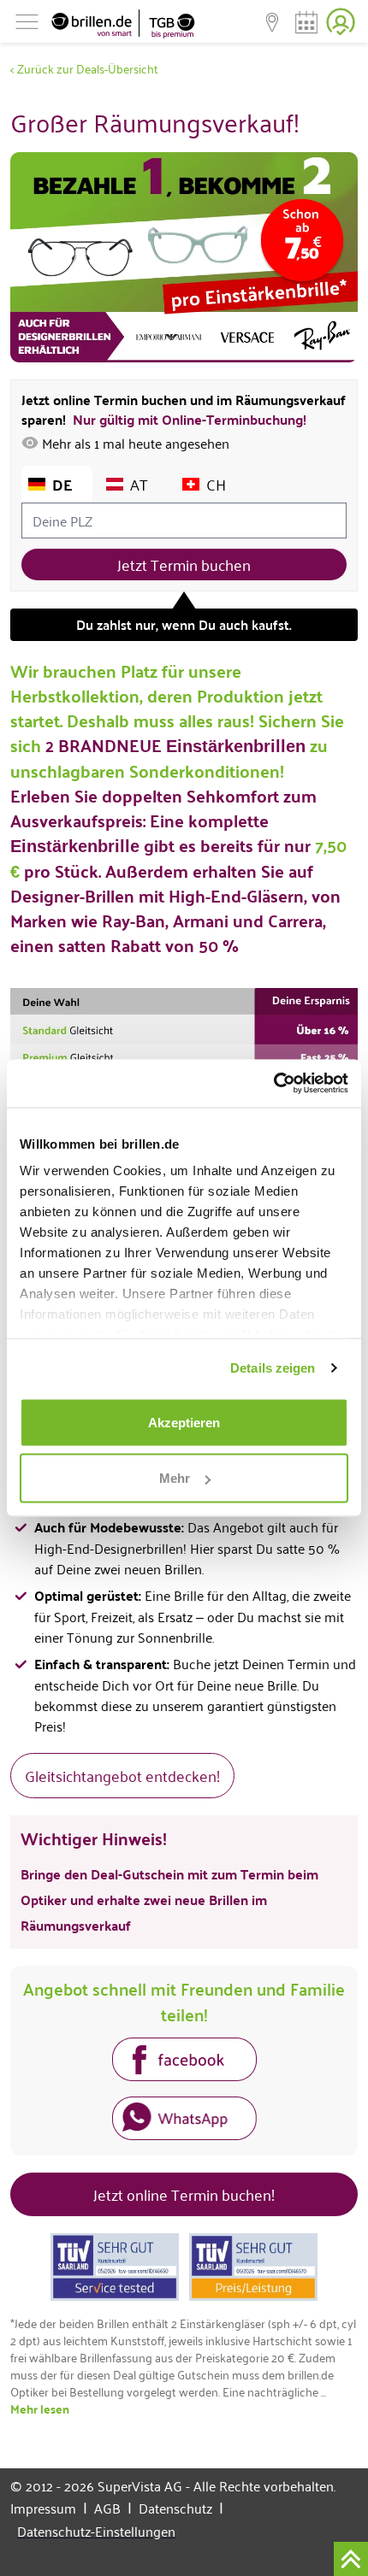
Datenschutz (181, 2508)
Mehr (175, 1478)
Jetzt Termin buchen (184, 564)
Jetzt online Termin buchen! (184, 2194)
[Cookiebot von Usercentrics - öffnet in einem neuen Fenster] (273, 1084)
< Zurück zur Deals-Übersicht (84, 68)
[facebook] (184, 2062)
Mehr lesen (40, 2408)
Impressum (49, 2508)
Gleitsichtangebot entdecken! (122, 1775)
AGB (113, 2508)
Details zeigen (273, 1368)
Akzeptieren (184, 1422)
